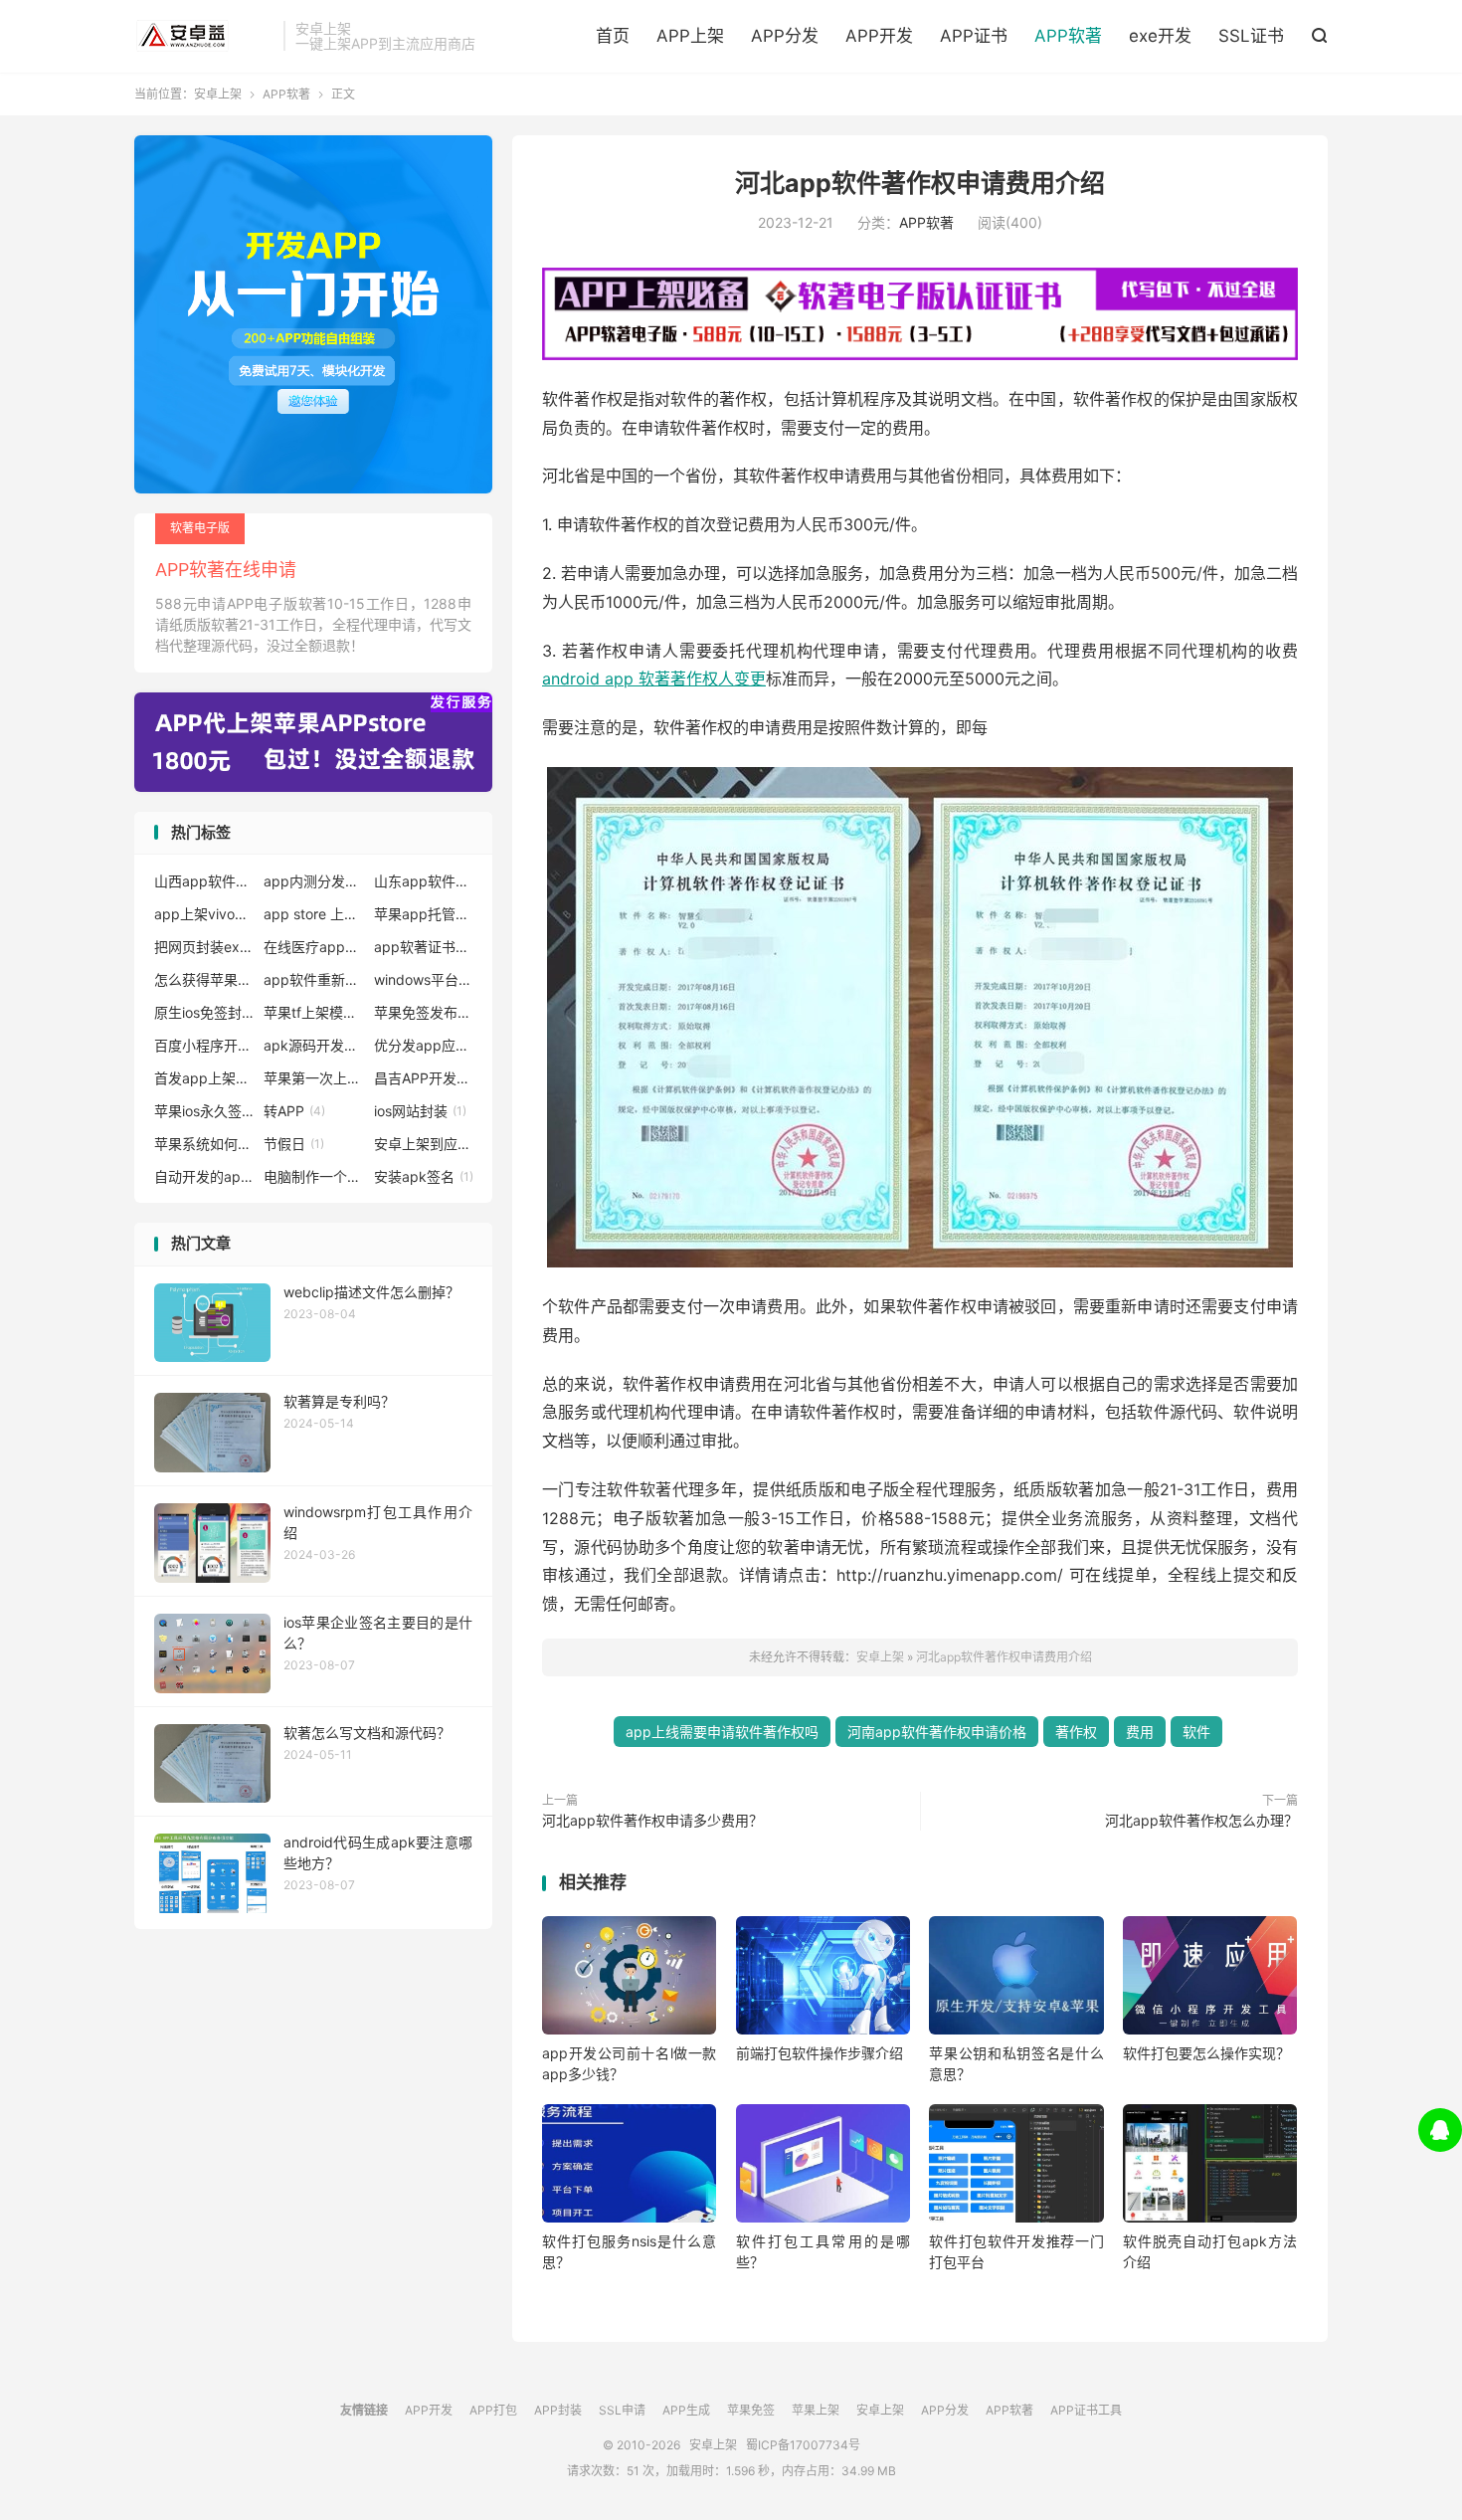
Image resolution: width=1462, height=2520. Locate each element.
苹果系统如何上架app (204, 1144)
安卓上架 (204, 36)
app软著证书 (424, 947)
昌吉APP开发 (424, 1078)
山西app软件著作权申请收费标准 (204, 881)
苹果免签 (751, 2410)
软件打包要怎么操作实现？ (1206, 2053)
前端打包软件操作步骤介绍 (820, 2053)
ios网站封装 (420, 1111)
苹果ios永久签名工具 (204, 1111)
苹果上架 (816, 2410)
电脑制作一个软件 (313, 1176)
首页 (613, 36)
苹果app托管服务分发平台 (424, 914)
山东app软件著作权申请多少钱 (424, 881)
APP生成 (686, 2410)
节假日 (294, 1144)
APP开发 (879, 36)
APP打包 (493, 2410)
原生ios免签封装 (204, 1012)
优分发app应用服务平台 (424, 1045)
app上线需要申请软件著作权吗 (722, 1732)
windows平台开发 (424, 979)
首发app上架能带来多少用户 (204, 1078)
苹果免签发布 (424, 1012)
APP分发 (785, 36)
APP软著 (1068, 36)
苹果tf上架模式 (313, 1012)
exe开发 (1160, 36)
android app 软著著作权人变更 (654, 678)
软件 (1196, 1732)
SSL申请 (622, 2410)
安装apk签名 (424, 1176)
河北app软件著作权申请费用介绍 (920, 183)
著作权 (1076, 1732)
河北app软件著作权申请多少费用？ (652, 1820)
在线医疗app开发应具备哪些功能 (313, 947)
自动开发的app (204, 1176)
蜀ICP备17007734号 (803, 2445)
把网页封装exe (204, 947)
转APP (294, 1111)
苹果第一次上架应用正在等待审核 (313, 1078)
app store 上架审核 (313, 914)
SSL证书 (1251, 36)
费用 (1140, 1732)
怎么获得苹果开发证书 (204, 979)
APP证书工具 (1086, 2410)
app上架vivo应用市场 (204, 914)
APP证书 (974, 36)
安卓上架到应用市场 (424, 1144)
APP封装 (558, 2410)
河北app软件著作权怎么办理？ (1201, 1820)
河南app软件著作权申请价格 (937, 1732)
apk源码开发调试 (313, 1045)
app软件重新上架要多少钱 (313, 979)
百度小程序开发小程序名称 (204, 1045)
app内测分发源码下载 (313, 881)
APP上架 (690, 36)
